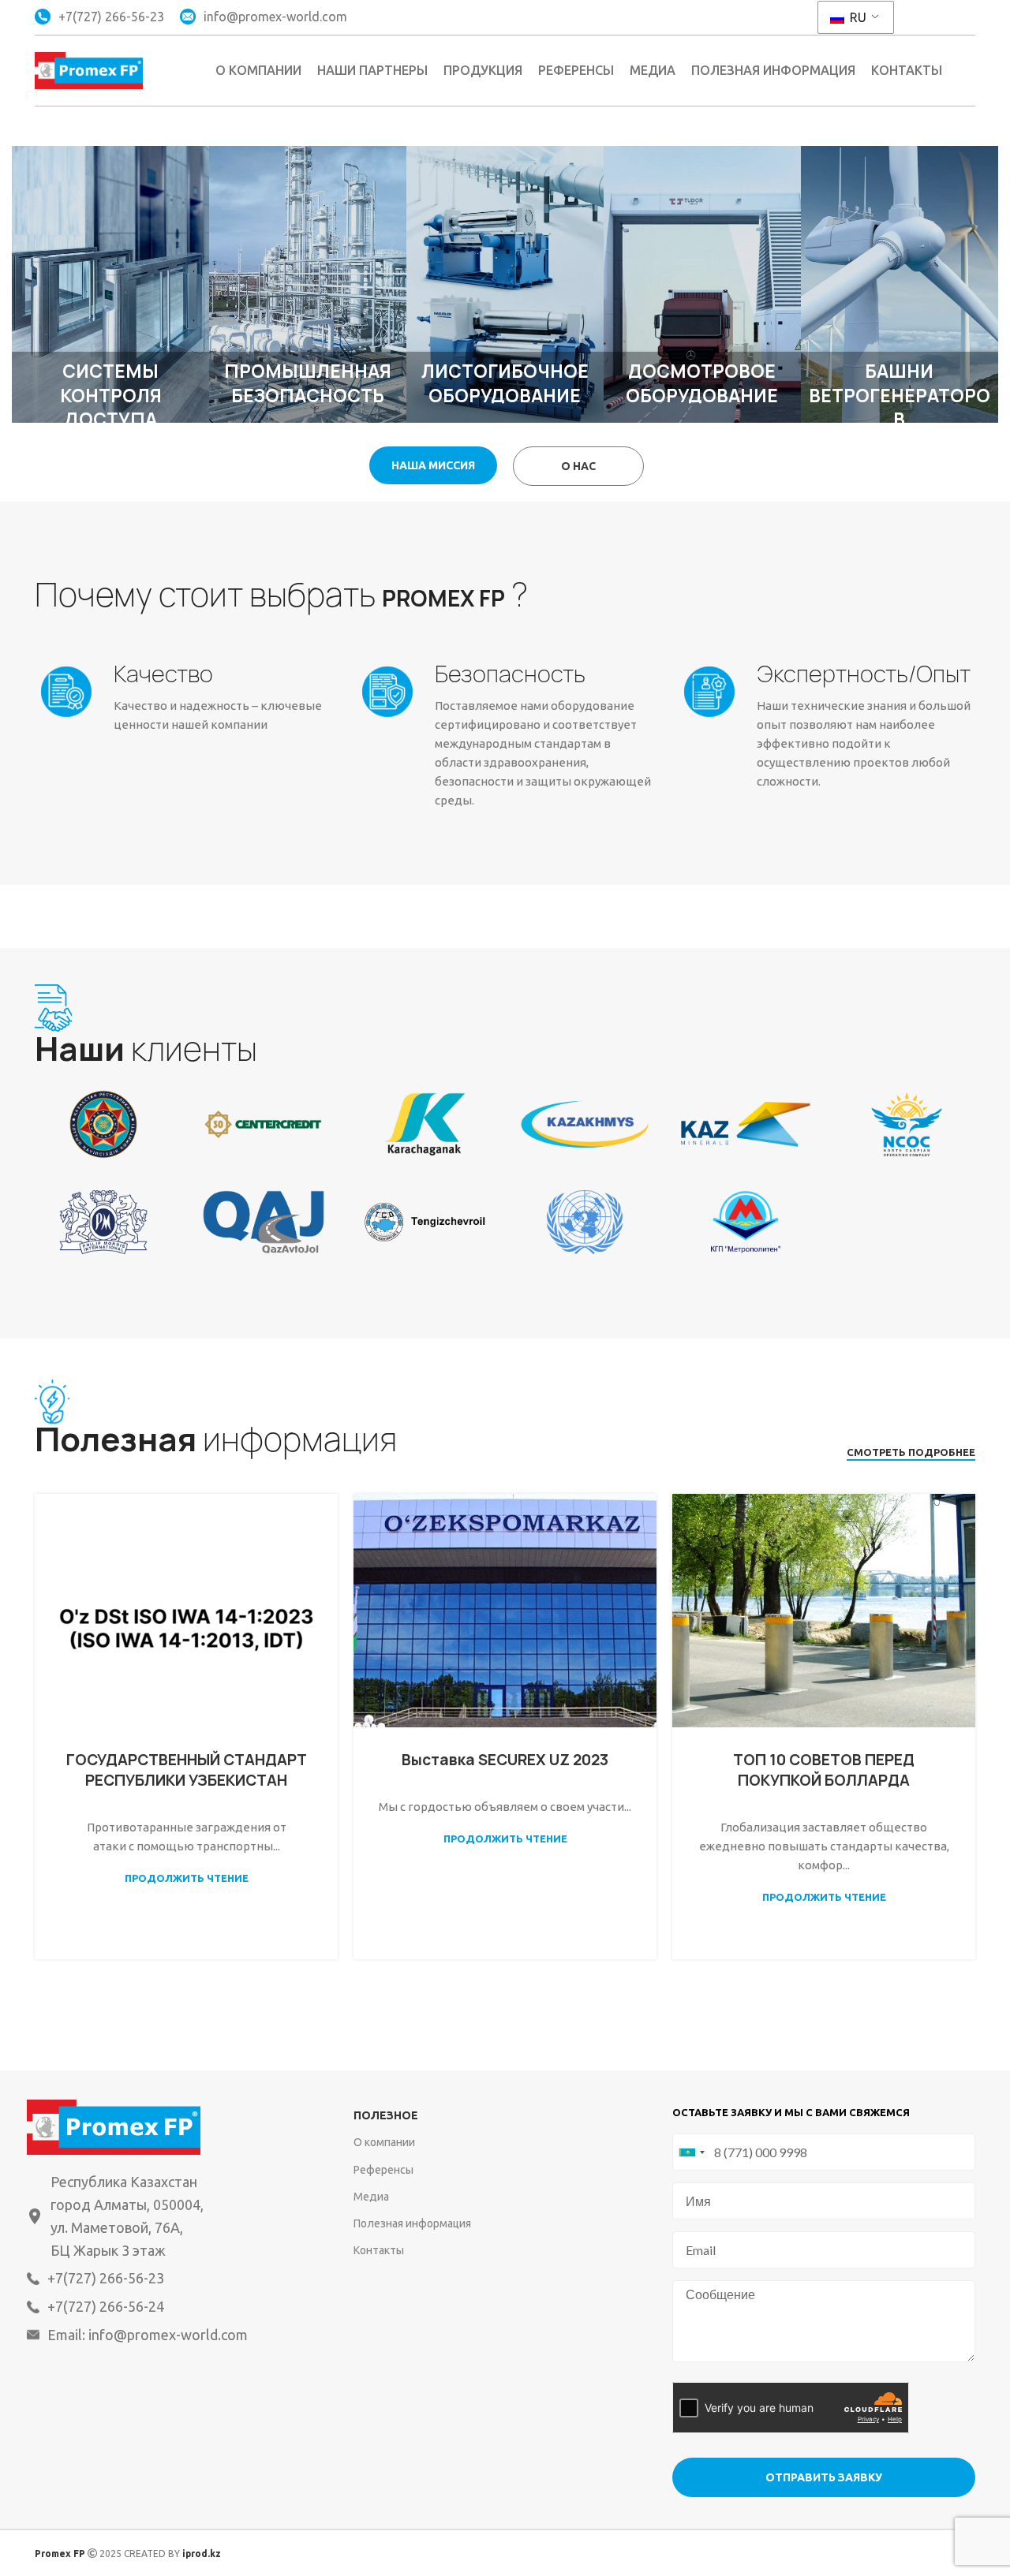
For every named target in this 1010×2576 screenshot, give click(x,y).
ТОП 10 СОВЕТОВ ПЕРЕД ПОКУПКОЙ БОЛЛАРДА (824, 1770)
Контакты (379, 2250)
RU (857, 17)
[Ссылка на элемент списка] (161, 2278)
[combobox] (691, 2152)
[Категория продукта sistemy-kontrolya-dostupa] (110, 284)
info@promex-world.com (275, 17)
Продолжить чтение (187, 1878)
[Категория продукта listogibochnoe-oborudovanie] (505, 284)
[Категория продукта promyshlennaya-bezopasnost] (308, 284)
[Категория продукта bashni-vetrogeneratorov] (900, 284)
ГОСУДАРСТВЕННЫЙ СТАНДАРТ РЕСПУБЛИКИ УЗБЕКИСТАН (187, 1770)
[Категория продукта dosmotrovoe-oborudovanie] (702, 284)
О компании (384, 2142)
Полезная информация (412, 2223)
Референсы (383, 2170)
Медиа (371, 2197)
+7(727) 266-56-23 (111, 17)
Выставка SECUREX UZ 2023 (505, 1760)
